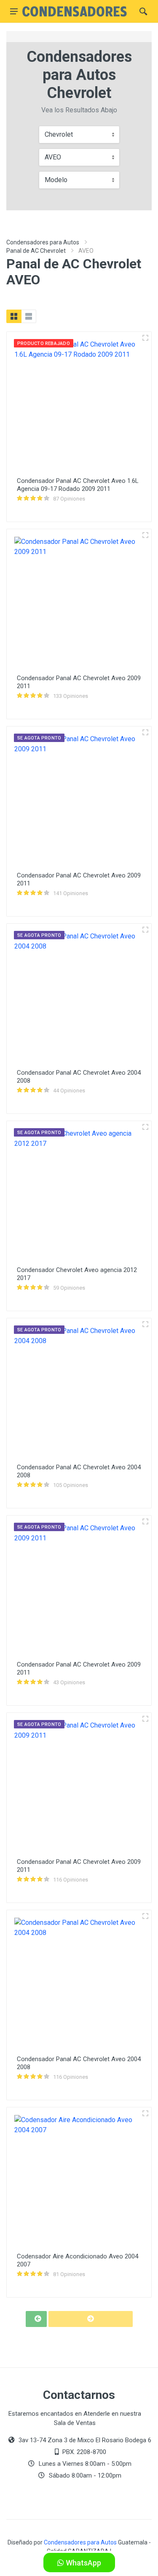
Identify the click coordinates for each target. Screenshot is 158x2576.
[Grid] (14, 316)
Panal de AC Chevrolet (36, 251)
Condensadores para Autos (43, 242)
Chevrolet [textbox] (59, 134)
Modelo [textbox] (56, 180)
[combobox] (79, 135)
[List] (29, 316)
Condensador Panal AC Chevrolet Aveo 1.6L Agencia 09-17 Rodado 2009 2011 (78, 485)
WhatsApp (83, 2563)
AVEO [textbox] (53, 157)
